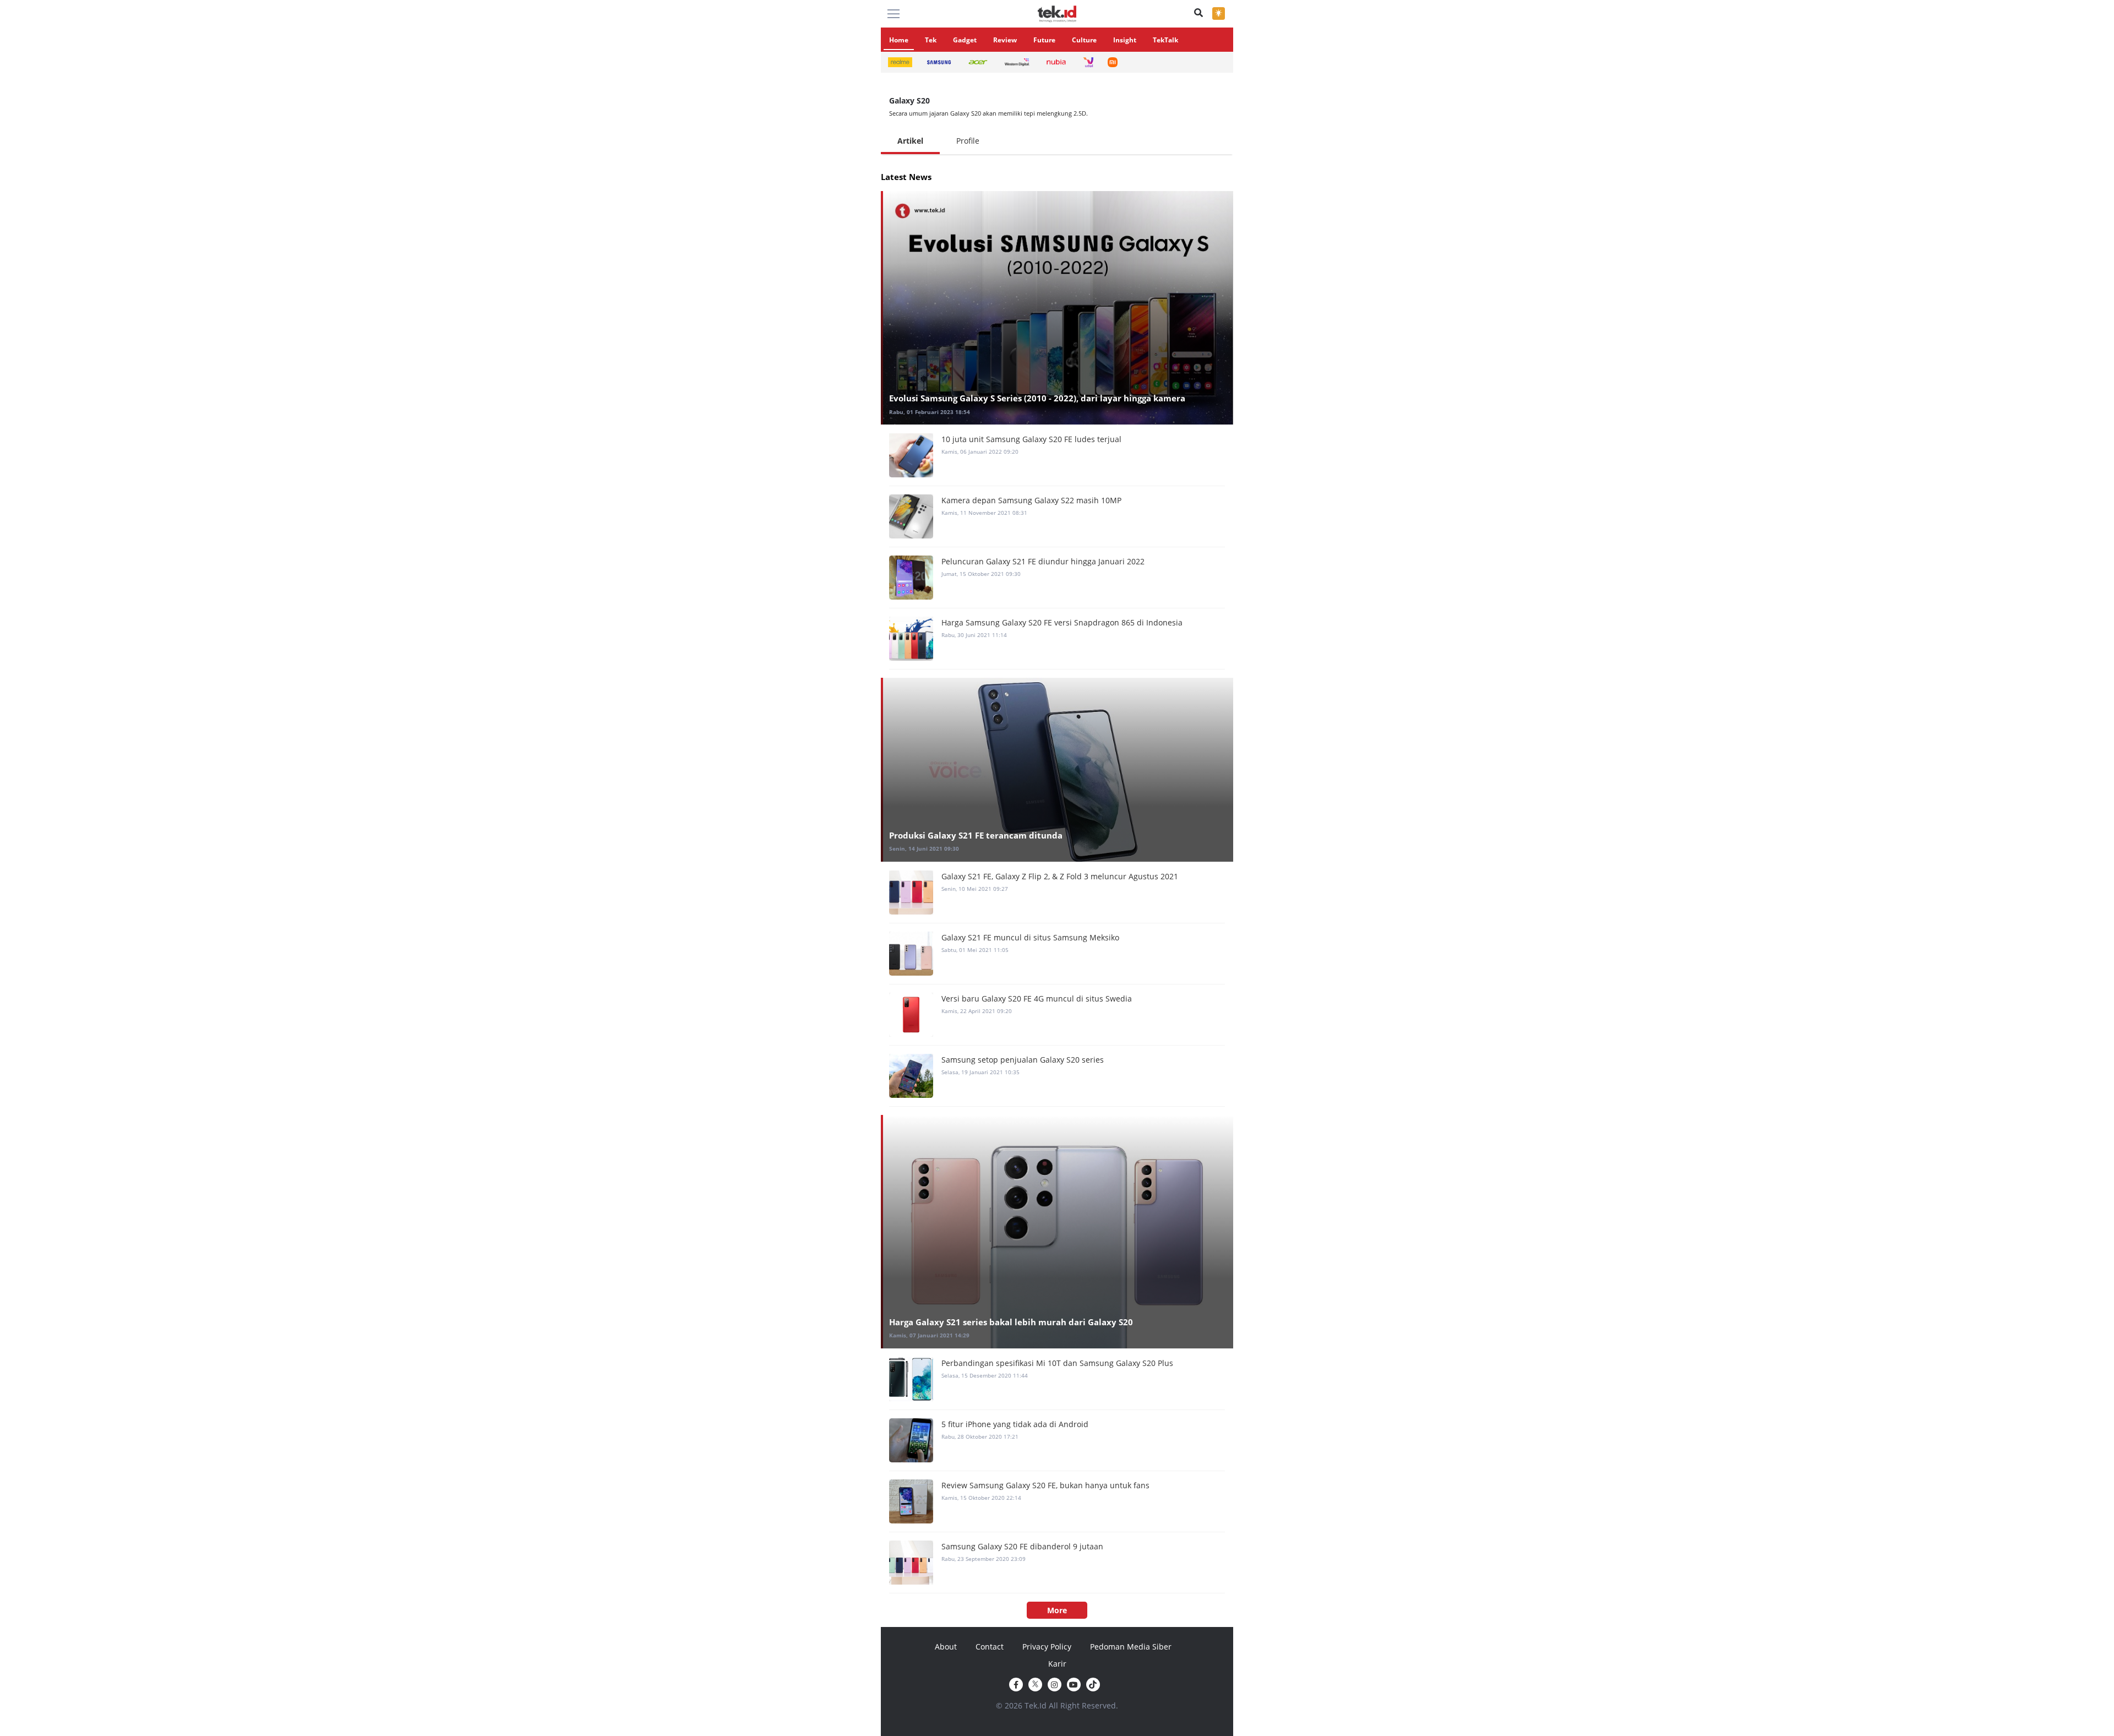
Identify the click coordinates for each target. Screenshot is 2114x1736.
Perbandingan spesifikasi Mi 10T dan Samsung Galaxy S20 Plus (1057, 1363)
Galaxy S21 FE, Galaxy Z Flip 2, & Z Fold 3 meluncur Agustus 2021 (1060, 876)
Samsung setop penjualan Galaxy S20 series (1023, 1060)
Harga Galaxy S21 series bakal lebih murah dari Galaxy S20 (1011, 1322)
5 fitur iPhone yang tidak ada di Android (1015, 1424)
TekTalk (1165, 40)
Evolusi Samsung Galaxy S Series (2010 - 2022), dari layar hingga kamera (1037, 398)
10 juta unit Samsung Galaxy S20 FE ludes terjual (1031, 439)
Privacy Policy (1047, 1647)
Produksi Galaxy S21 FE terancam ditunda (976, 835)
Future (1044, 40)
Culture (1084, 40)
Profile (968, 141)
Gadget (965, 40)
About (946, 1647)
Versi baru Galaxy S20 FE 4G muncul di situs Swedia (1037, 998)
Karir (1057, 1664)
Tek (931, 40)
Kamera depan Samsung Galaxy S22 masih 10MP (1031, 500)
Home (899, 40)
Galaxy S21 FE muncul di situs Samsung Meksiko (1030, 937)
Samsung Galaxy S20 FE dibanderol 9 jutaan (1022, 1546)
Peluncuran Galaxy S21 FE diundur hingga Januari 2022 (1043, 561)
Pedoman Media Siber (1131, 1647)
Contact (990, 1647)
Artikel (910, 141)
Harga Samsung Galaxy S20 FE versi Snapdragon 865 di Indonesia (1062, 622)
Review (1005, 40)
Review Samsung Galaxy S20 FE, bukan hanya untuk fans (1045, 1485)
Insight (1125, 40)
